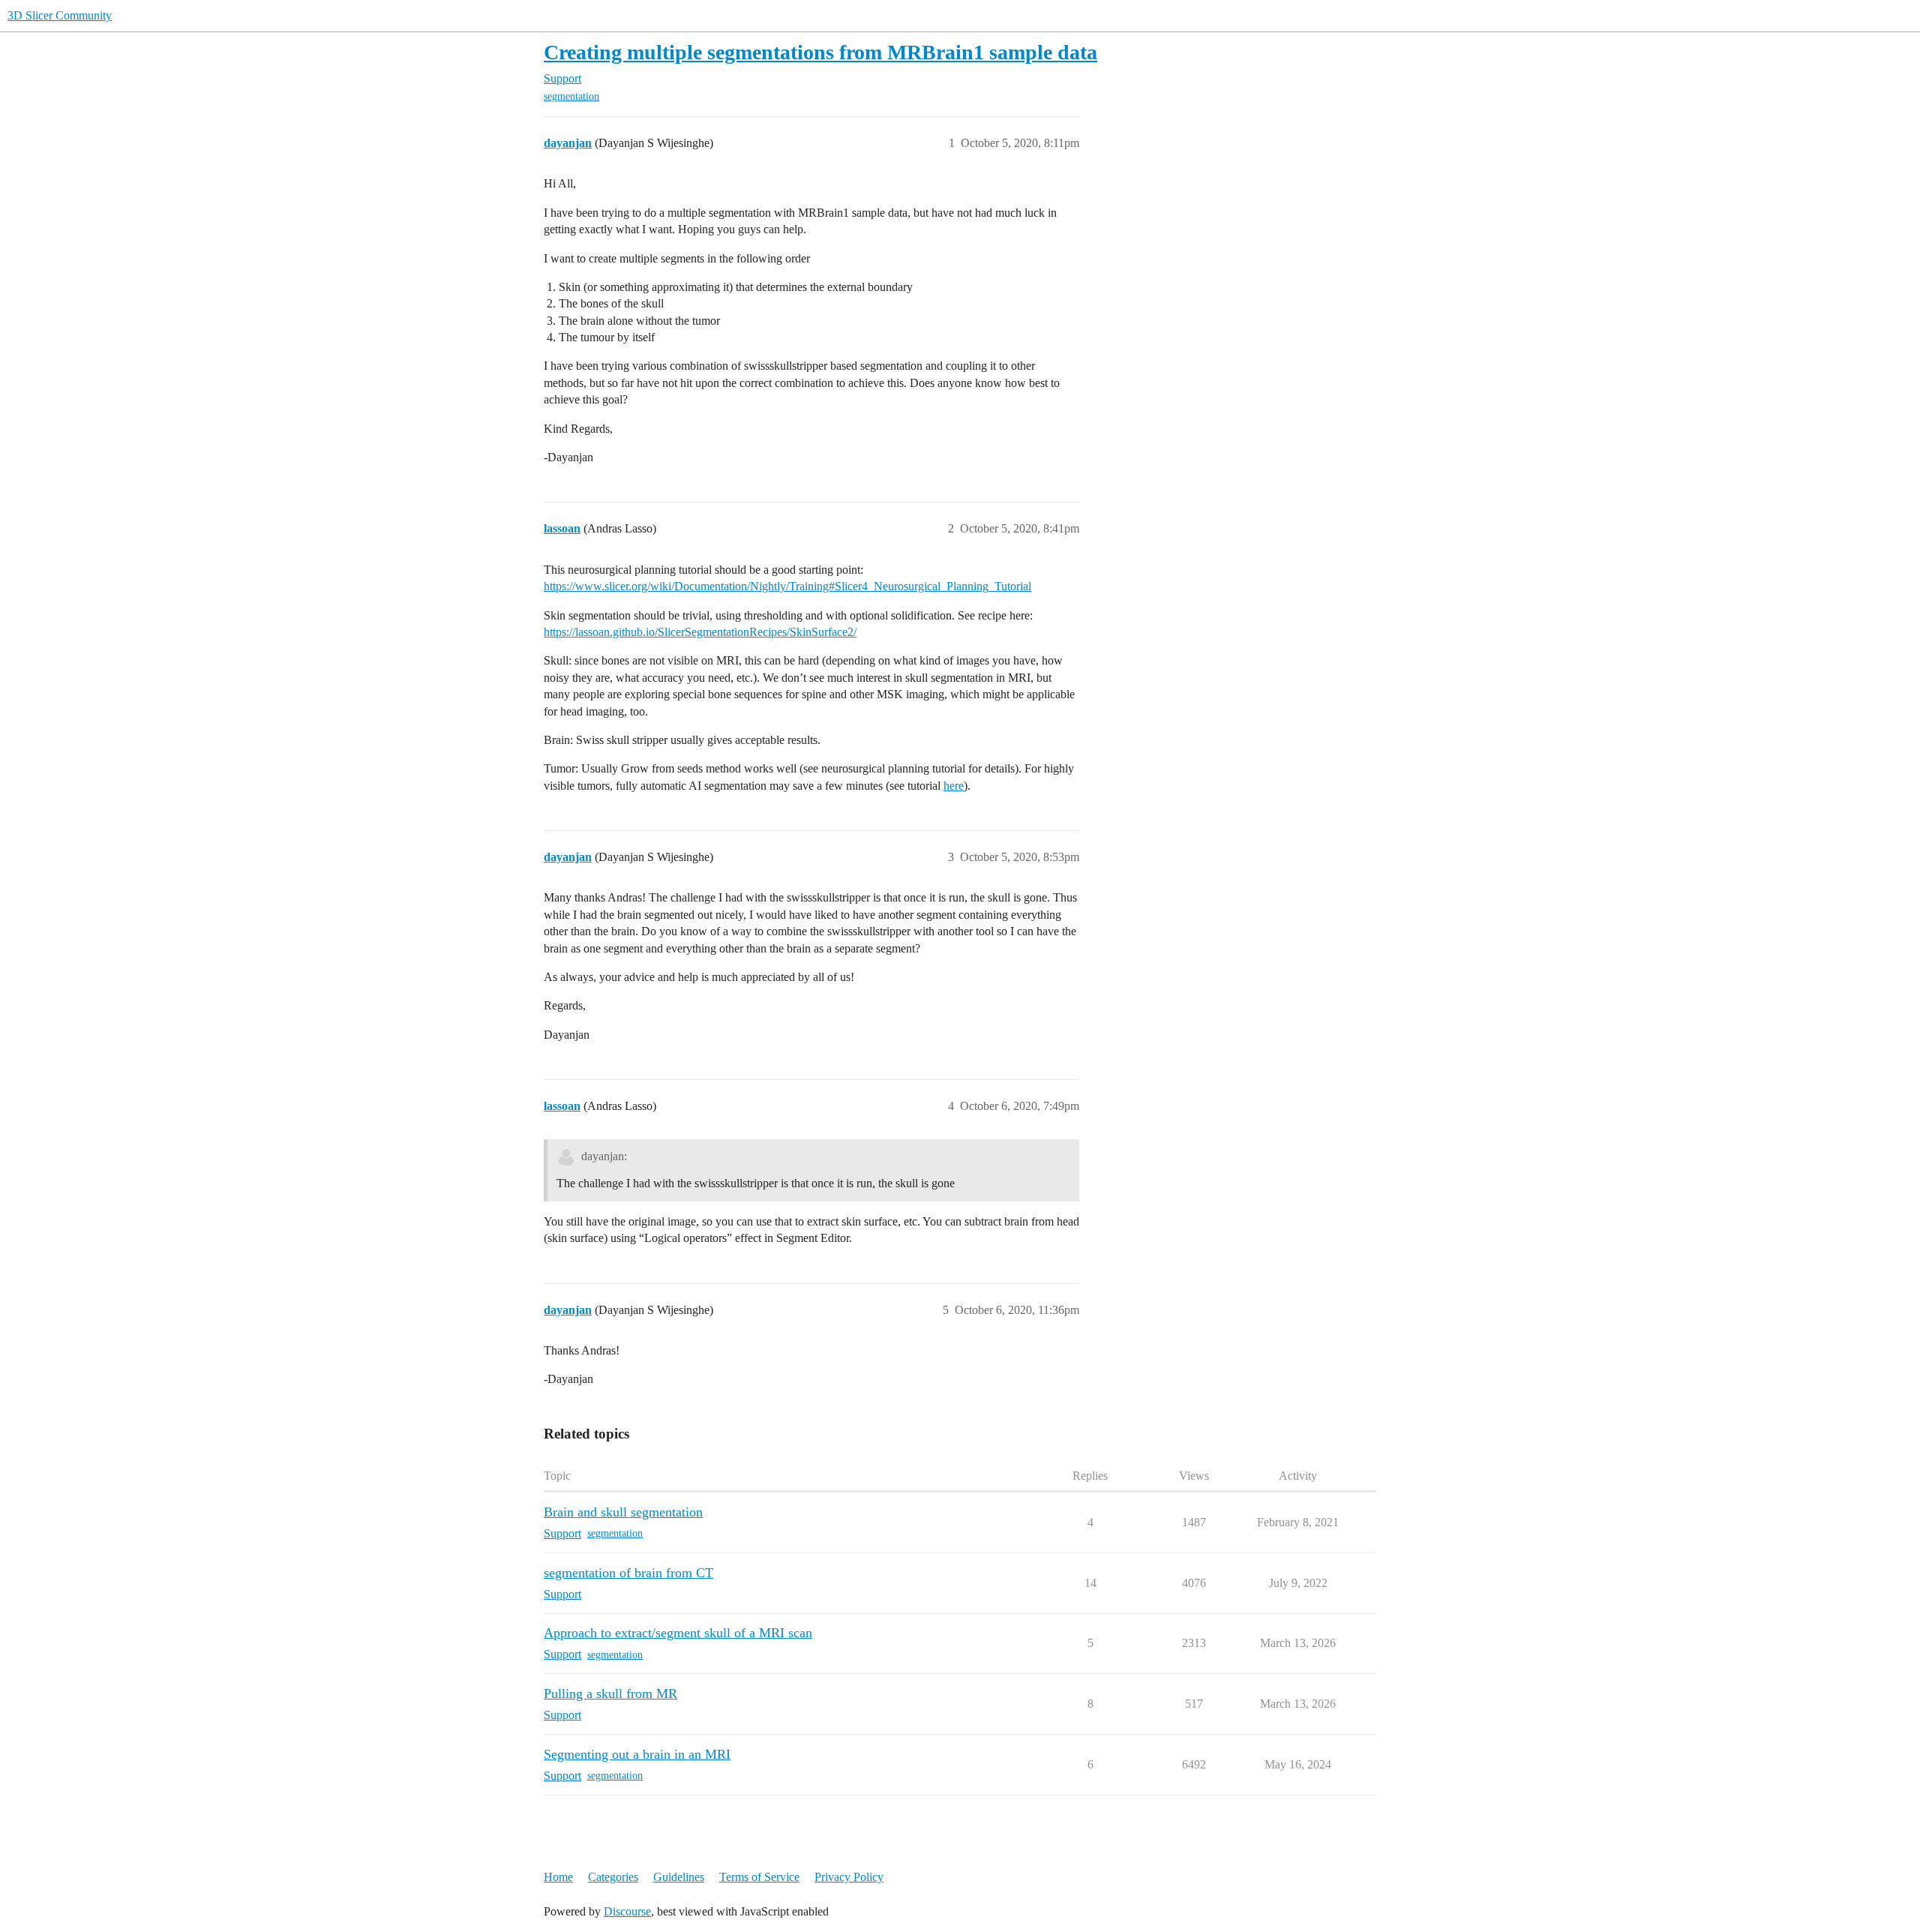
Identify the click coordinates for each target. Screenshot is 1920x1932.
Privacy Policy (849, 1877)
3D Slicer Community (60, 15)
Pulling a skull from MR (610, 1693)
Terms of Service (759, 1877)
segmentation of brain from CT (628, 1573)
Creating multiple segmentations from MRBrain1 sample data (820, 52)
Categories (613, 1877)
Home (558, 1877)
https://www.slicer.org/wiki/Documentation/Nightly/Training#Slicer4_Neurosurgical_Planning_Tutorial (787, 586)
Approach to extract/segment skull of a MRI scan (678, 1633)
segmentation (571, 96)
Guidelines (679, 1877)
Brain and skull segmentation (623, 1512)
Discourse (627, 1911)
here (954, 786)
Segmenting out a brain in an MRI (637, 1754)
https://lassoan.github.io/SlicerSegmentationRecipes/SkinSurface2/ (700, 632)
